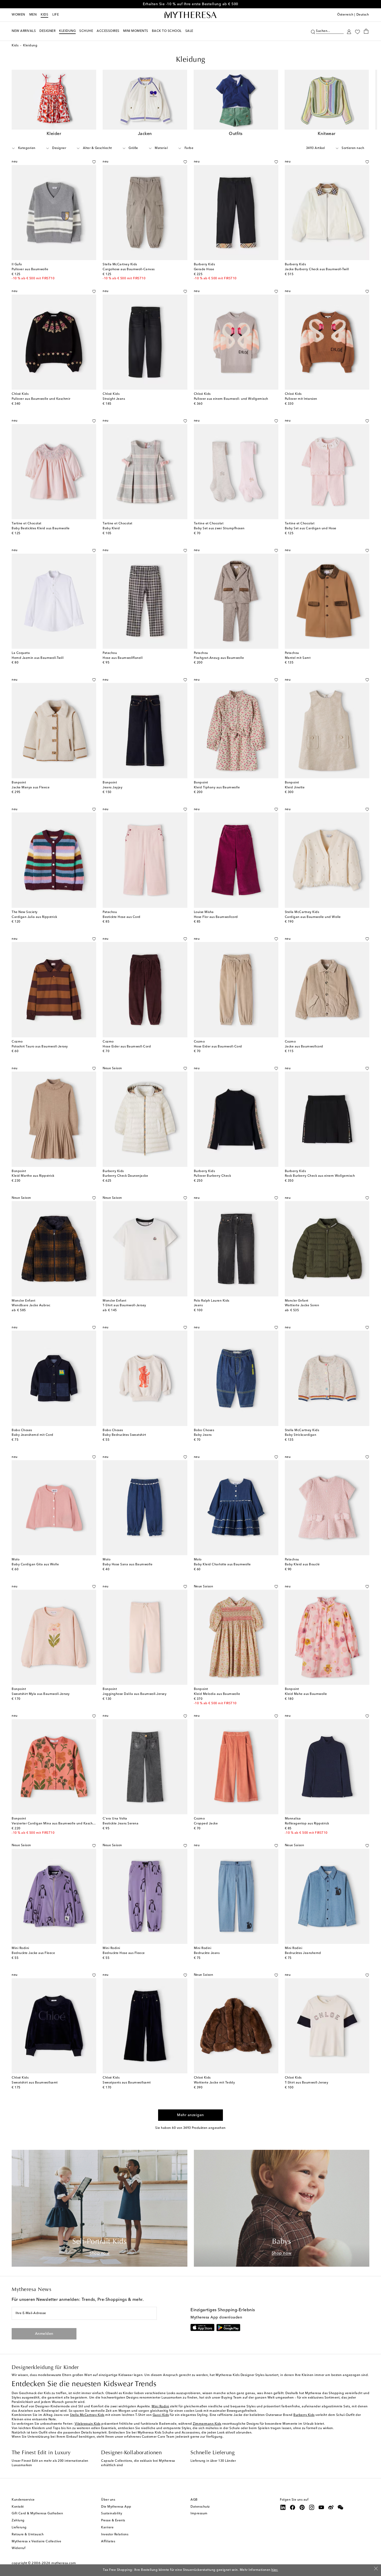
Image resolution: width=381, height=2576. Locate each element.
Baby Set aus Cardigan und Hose (311, 529)
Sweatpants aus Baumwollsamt (127, 2083)
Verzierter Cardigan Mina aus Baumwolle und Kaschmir (55, 1824)
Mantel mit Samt (298, 658)
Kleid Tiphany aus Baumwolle (217, 788)
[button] (313, 31)
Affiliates (108, 2542)
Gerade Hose (204, 269)
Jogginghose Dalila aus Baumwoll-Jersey (135, 1694)
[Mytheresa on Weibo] (331, 2507)
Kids (44, 15)
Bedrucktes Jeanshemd (303, 1953)
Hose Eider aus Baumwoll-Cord (127, 1047)
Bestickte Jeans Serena (121, 1824)
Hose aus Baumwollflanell (123, 658)
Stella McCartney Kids (87, 2415)
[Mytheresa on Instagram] (312, 2507)
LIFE (56, 15)
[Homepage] (190, 15)
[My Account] (349, 31)
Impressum (199, 2514)
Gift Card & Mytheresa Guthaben (37, 2514)
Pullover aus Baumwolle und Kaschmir (41, 399)
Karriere (107, 2528)
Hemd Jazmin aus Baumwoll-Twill (38, 658)
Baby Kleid (111, 529)
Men (33, 15)
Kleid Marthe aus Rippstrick (33, 1176)
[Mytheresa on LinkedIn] (283, 2507)
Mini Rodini (160, 2407)
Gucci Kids (161, 2415)
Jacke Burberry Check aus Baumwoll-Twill (317, 269)
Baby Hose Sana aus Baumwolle (128, 1565)
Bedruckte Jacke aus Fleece (33, 1953)
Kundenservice (23, 2500)
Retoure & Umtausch (28, 2535)
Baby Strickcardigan (301, 1435)
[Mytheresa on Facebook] (293, 2507)
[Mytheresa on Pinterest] (302, 2507)
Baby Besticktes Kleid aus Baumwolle (41, 529)
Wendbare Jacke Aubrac (31, 1305)
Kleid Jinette (295, 788)
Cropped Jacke (206, 1824)
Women (18, 15)
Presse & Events (113, 2521)
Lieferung (19, 2528)
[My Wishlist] (357, 31)
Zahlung (18, 2521)
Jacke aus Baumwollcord (304, 1047)
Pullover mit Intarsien (301, 399)
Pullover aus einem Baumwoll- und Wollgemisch (231, 399)
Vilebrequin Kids (88, 2424)
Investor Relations (115, 2535)
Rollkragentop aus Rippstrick (307, 1824)
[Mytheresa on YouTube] (321, 2507)
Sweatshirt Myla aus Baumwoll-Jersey (41, 1694)
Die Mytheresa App (116, 2507)
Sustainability (112, 2514)
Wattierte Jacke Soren (302, 1305)
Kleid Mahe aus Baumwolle (306, 1694)
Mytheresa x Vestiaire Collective (36, 2542)
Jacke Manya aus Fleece (31, 788)
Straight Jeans (114, 399)
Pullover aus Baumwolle (30, 269)
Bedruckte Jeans (207, 1953)
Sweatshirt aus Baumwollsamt (35, 2083)
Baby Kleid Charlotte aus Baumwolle (222, 1565)
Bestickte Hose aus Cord (122, 917)
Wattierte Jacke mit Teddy (214, 2083)
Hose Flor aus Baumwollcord (216, 917)
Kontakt (18, 2507)
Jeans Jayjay (112, 788)
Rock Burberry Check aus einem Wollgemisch (320, 1176)
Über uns (108, 2500)
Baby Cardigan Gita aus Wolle (35, 1565)
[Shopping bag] (366, 31)
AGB (194, 2500)
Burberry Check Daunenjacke (125, 1176)
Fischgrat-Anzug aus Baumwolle (219, 658)
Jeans (198, 1305)
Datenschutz (200, 2507)
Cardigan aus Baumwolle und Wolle (313, 917)
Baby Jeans (203, 1435)
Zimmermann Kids (207, 2424)
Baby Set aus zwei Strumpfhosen (219, 529)
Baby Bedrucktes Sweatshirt (124, 1435)
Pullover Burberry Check (213, 1176)
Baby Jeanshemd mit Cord (33, 1435)
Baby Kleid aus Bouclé (302, 1565)
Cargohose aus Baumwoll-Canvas (129, 269)
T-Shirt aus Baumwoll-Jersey (124, 1305)
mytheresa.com (64, 2563)
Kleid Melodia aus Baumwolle (217, 1694)
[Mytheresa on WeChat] (341, 2507)
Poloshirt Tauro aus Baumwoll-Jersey (40, 1047)
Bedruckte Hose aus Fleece (124, 1953)
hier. (275, 2570)
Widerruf (19, 2548)
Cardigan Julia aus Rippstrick (34, 917)
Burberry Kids (304, 2415)
